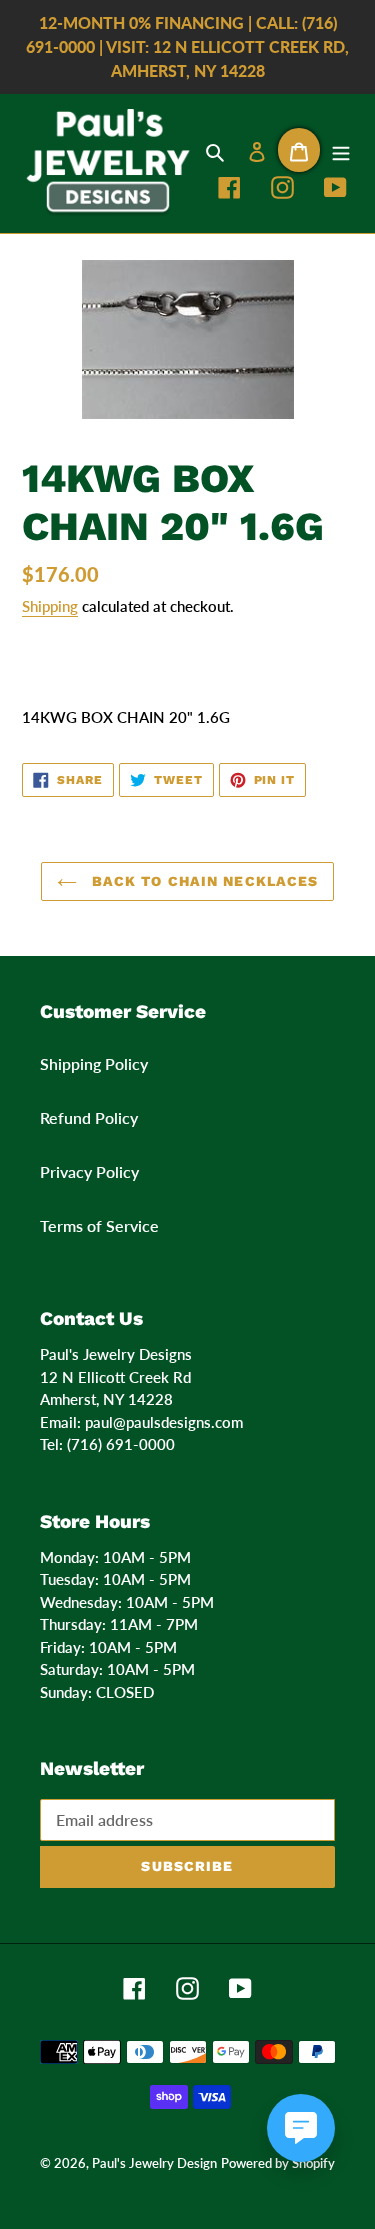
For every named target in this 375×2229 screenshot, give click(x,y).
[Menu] (341, 150)
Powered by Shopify (278, 2163)
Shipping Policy (94, 1063)
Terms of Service (99, 1225)
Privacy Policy (89, 1171)
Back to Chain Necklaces (203, 881)
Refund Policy (89, 1117)
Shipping (50, 606)
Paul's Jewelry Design (154, 2163)
